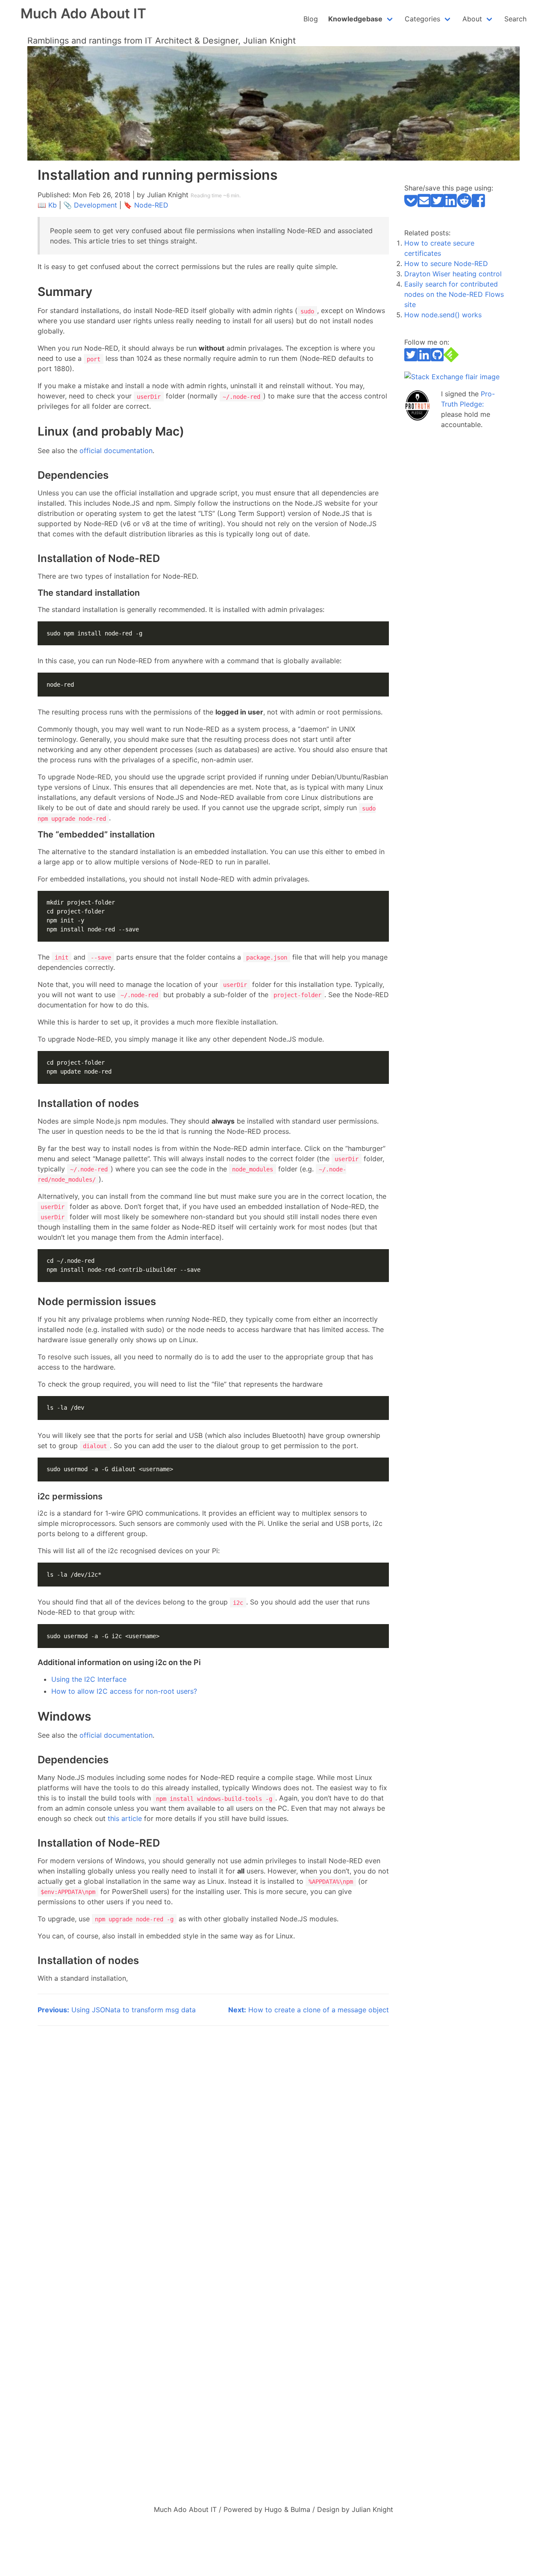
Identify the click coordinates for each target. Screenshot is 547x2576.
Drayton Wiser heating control (453, 274)
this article (125, 1818)
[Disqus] (213, 2143)
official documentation (116, 451)
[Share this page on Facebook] (478, 205)
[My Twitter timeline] (411, 360)
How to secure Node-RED (446, 263)
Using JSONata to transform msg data (117, 2010)
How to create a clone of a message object (309, 2010)
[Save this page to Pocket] (411, 205)
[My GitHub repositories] (437, 360)
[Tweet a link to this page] (437, 205)
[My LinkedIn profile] (424, 360)
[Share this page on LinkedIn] (450, 205)
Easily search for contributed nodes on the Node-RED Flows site (454, 294)
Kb (53, 205)
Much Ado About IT (83, 13)
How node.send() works (443, 315)
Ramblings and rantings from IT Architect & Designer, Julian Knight (162, 41)
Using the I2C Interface (89, 1679)
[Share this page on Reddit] (464, 205)
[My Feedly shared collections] (451, 360)
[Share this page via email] (424, 205)
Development (96, 205)
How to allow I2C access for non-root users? (124, 1691)
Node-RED (151, 205)
